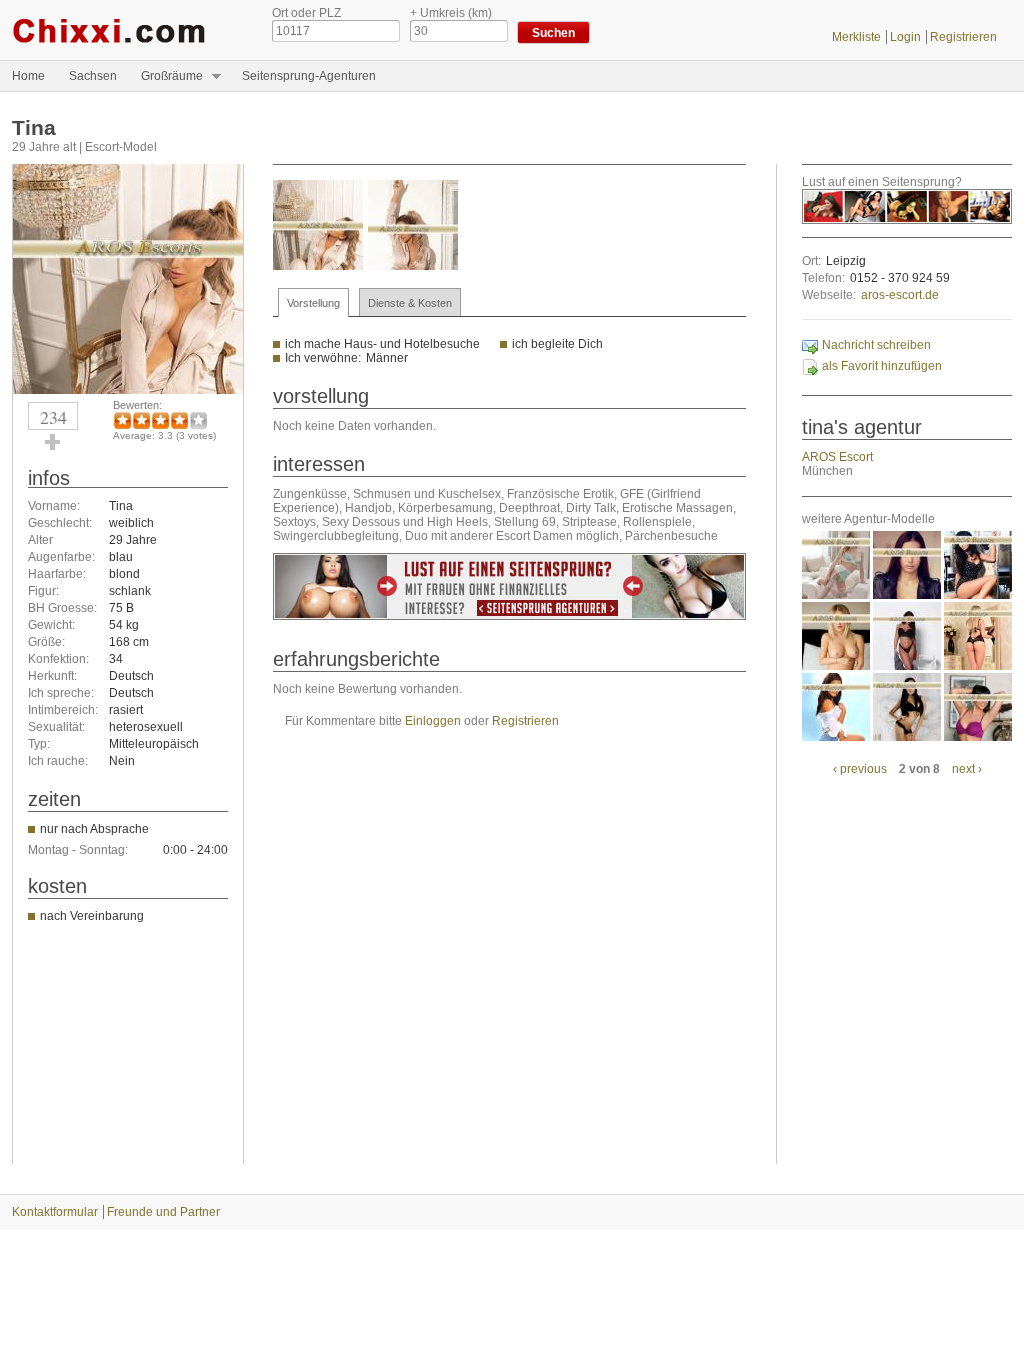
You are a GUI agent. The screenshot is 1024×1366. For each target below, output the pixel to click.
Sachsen (93, 76)
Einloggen (433, 721)
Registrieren (963, 37)
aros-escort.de (900, 295)
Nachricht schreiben (876, 345)
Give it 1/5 (122, 420)
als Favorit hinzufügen (882, 366)
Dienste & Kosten (410, 303)
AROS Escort (837, 457)
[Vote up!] (53, 442)
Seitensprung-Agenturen (309, 76)
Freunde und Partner (163, 1212)
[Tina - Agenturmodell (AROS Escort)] (128, 390)
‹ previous (860, 769)
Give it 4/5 (179, 420)
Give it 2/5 (141, 420)
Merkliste (856, 37)
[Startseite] (127, 30)
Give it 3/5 (160, 420)
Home (28, 76)
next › (967, 769)
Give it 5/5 (198, 420)
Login (905, 37)
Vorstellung (313, 303)
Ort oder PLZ (306, 13)
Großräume (166, 76)
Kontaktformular (55, 1212)
